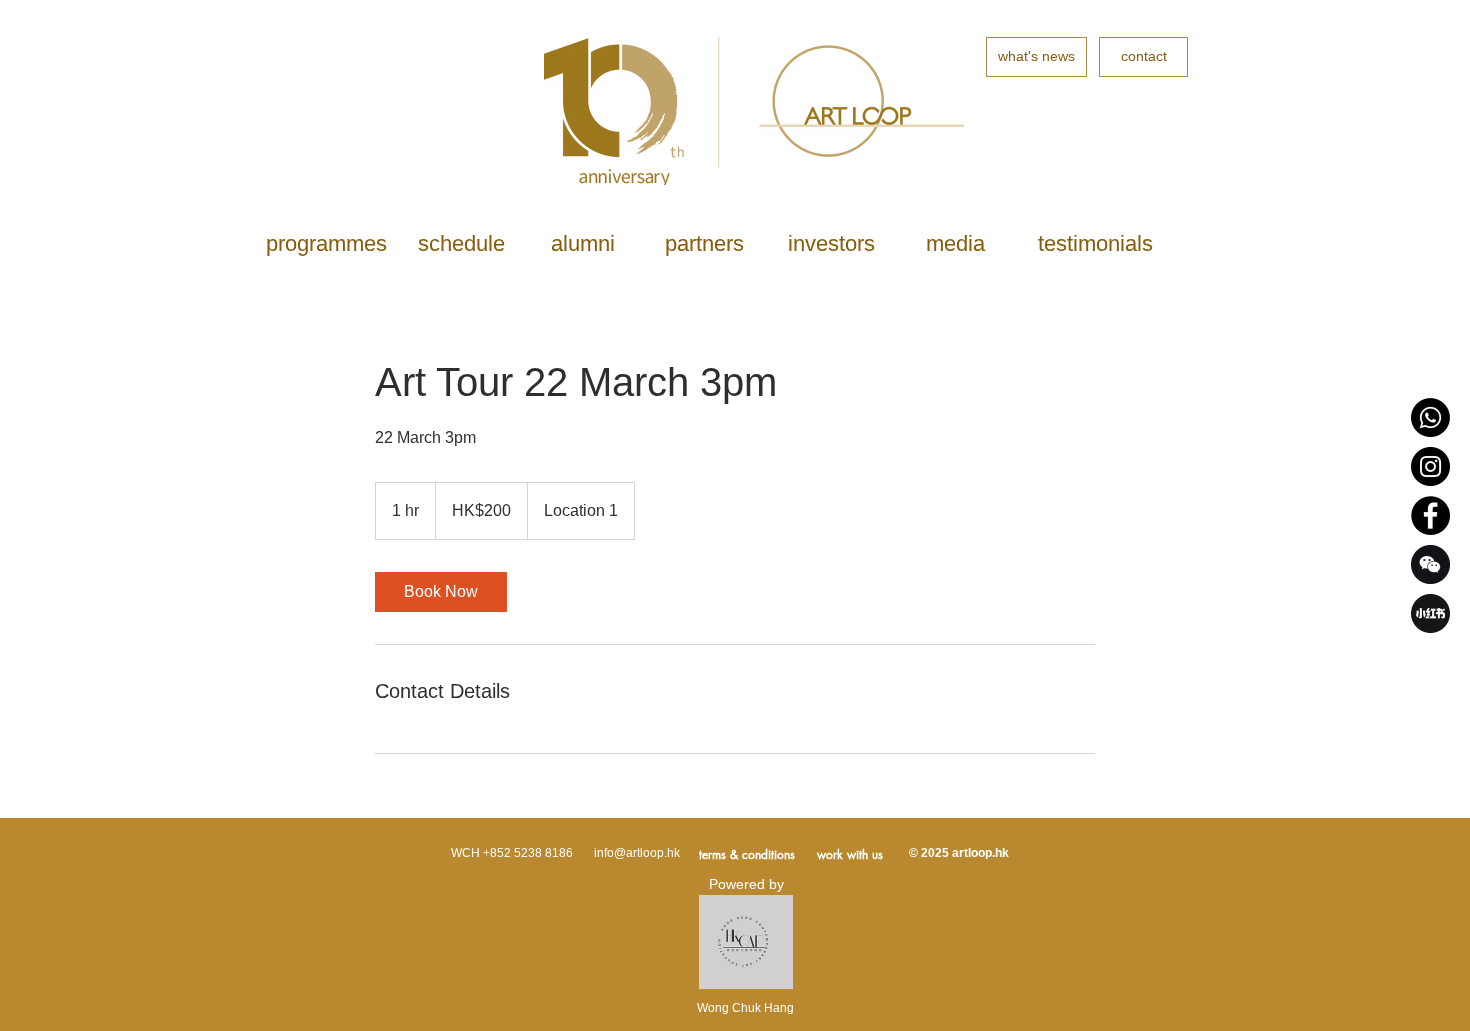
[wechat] (1430, 564)
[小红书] (1430, 613)
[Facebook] (1430, 515)
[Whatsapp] (1430, 417)
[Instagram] (1430, 466)
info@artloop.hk (637, 853)
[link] (441, 592)
